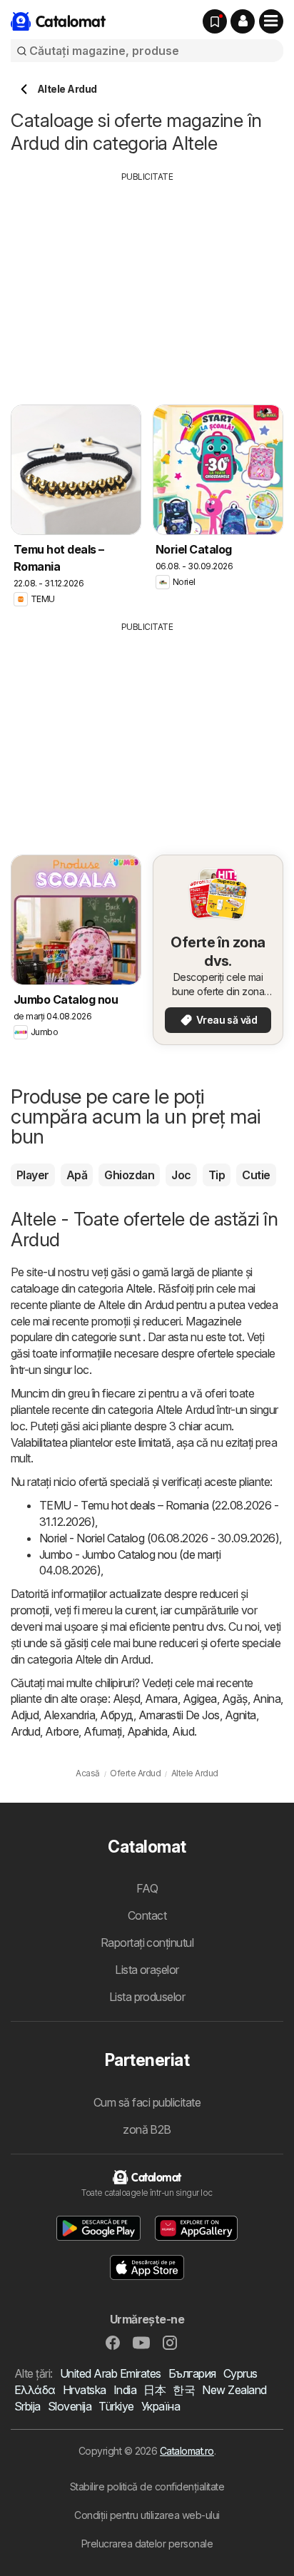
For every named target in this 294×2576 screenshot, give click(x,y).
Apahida (147, 1731)
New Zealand (234, 2390)
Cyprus (240, 2373)
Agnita (240, 1715)
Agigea (200, 1699)
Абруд (116, 1715)
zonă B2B (147, 2129)
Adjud (25, 1715)
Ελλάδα (35, 2390)
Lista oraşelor (147, 1970)
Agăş (235, 1699)
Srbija (27, 2406)
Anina (267, 1699)
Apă (77, 1175)
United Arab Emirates (111, 2373)
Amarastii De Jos (179, 1715)
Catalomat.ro (187, 2451)
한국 (184, 2390)
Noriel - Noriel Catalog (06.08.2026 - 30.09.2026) (159, 1538)
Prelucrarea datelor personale (147, 2544)
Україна (161, 2406)
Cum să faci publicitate (147, 2102)
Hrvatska (85, 2390)
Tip (217, 1175)
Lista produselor (147, 1997)
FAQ (147, 1888)
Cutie (256, 1175)
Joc (181, 1175)
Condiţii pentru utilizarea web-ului (147, 2515)
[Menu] (271, 21)
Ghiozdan (129, 1175)
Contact (147, 1915)
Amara (161, 1699)
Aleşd (126, 1699)
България (192, 2373)
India (125, 2390)
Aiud (183, 1731)
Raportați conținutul (147, 1943)
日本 (154, 2390)
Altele (139, 1288)
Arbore (62, 1731)
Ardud (25, 1731)
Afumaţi (102, 1731)
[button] (243, 21)
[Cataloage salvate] (215, 21)
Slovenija (70, 2406)
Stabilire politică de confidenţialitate (147, 2486)
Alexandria (69, 1715)
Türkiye (116, 2406)
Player (33, 1175)
